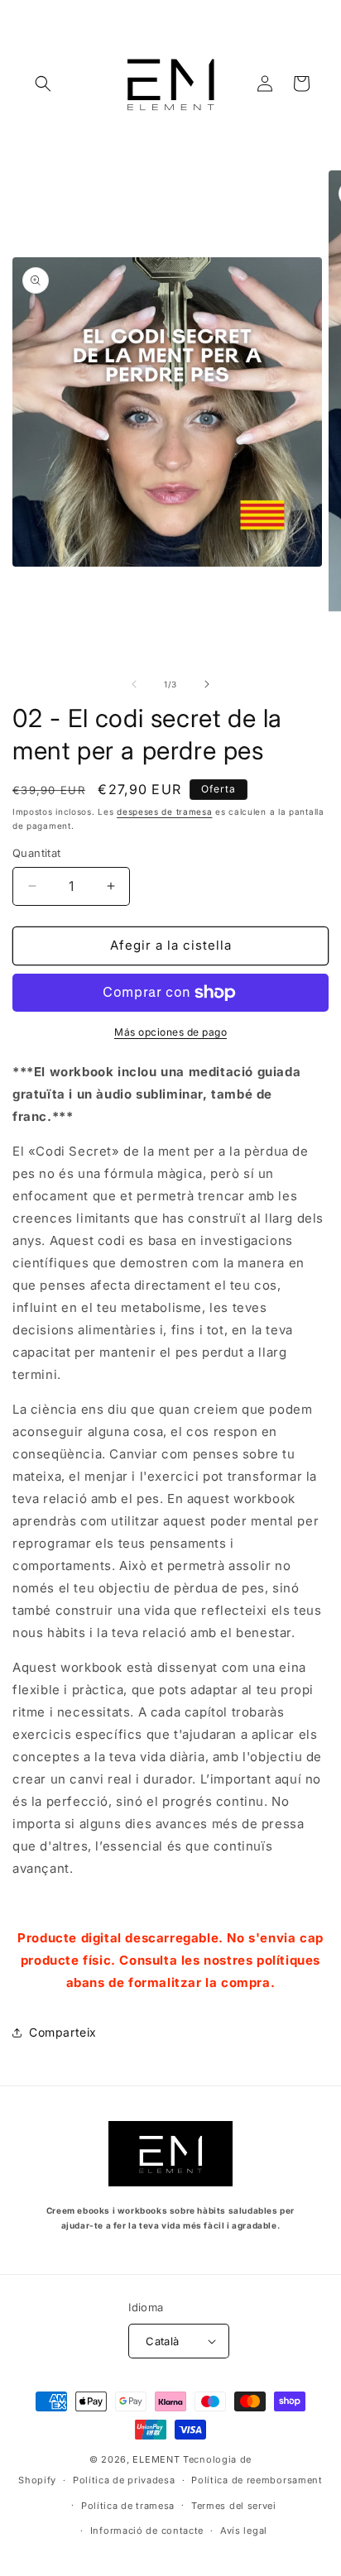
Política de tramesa (128, 2506)
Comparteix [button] (63, 2032)
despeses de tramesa (164, 812)
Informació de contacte (147, 2531)
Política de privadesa (124, 2480)
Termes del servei (234, 2506)
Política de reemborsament (257, 2480)
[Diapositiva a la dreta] (207, 684)
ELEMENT (156, 2459)
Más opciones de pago (170, 1032)
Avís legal (244, 2531)
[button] (43, 84)
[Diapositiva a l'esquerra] (134, 684)
